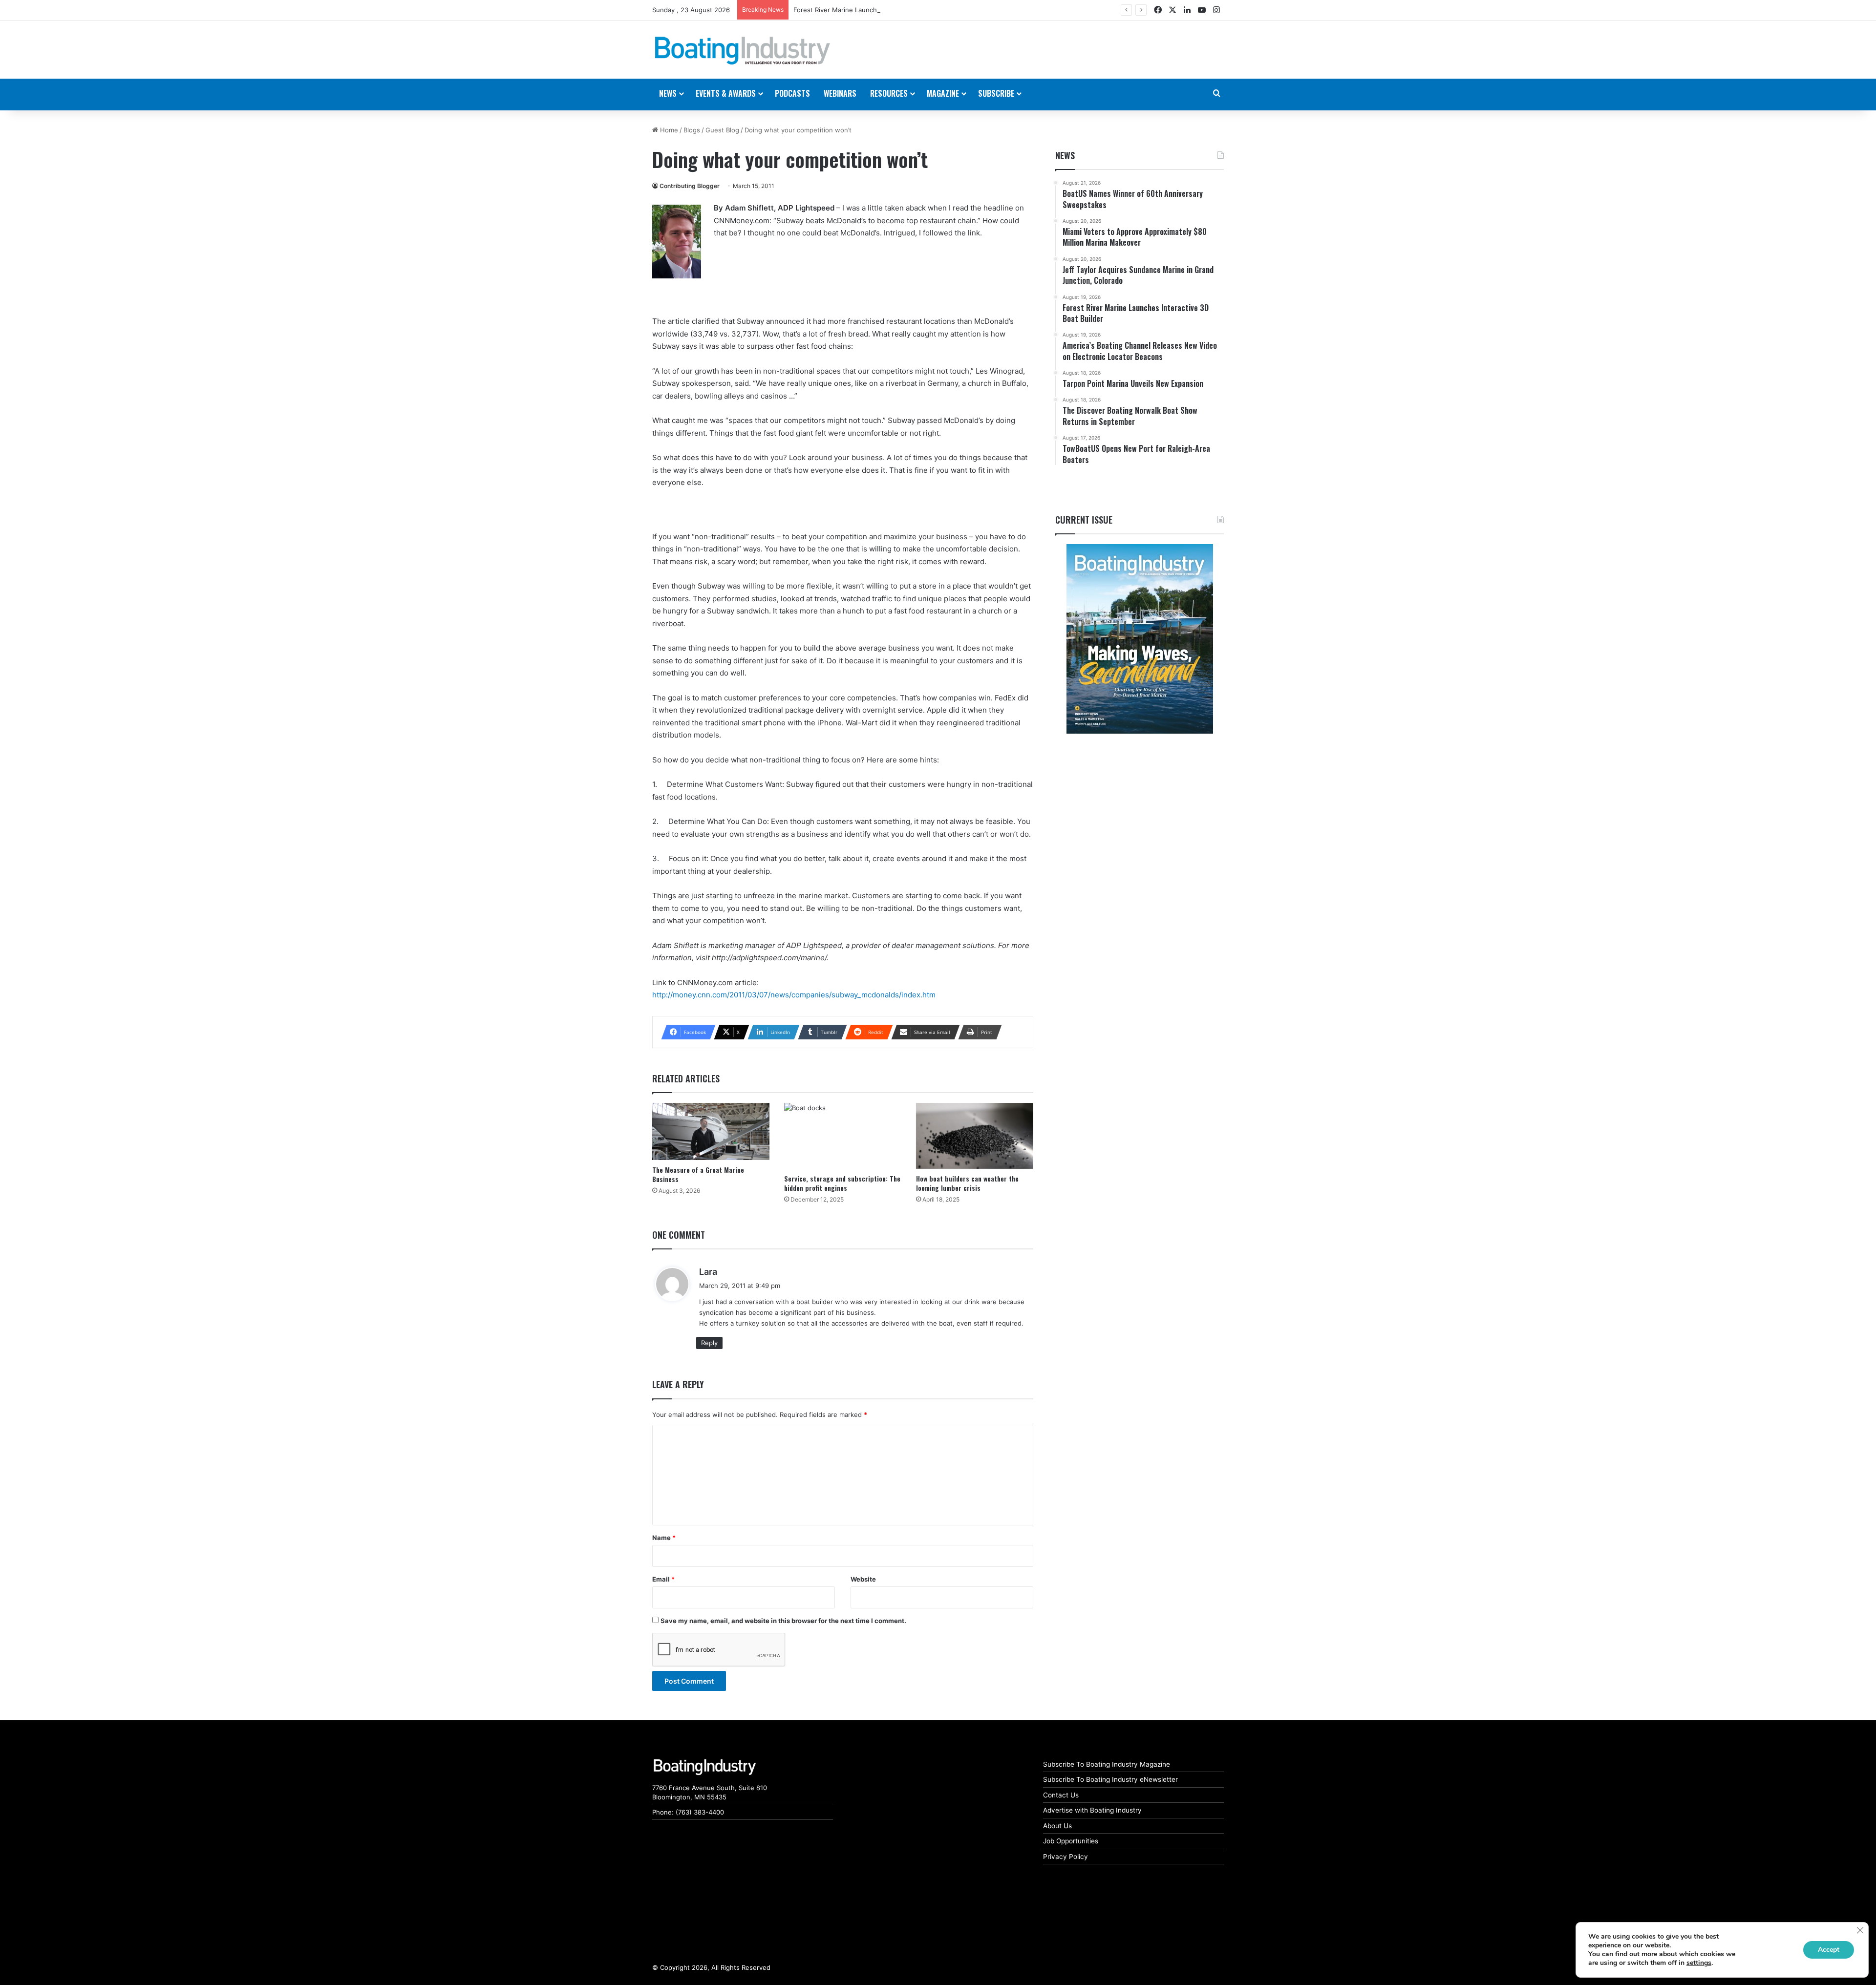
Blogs (692, 130)
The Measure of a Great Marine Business (698, 1174)
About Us (1057, 1826)
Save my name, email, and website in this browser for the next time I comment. (783, 1621)
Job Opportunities (1071, 1841)
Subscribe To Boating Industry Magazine (1107, 1764)
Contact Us (1061, 1795)
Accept (1829, 1950)
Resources (889, 93)
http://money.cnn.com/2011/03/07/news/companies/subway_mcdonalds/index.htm (794, 995)
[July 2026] (1140, 639)
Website (863, 1579)
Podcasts (792, 93)
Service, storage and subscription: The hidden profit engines (842, 1183)
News (1065, 155)
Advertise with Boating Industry (1092, 1810)
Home (668, 130)
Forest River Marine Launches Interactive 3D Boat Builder (880, 10)
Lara (708, 1272)
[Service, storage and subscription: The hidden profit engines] (843, 1136)
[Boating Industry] (743, 51)
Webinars (840, 93)
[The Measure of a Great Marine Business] (711, 1131)
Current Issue (1084, 520)
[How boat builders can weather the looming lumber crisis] (975, 1136)
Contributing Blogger (690, 186)
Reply (709, 1343)
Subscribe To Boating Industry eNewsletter (1110, 1779)
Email (663, 1579)
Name (664, 1538)
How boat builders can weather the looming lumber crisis (967, 1183)
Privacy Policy (1066, 1857)
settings (1699, 1963)
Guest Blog (722, 130)
